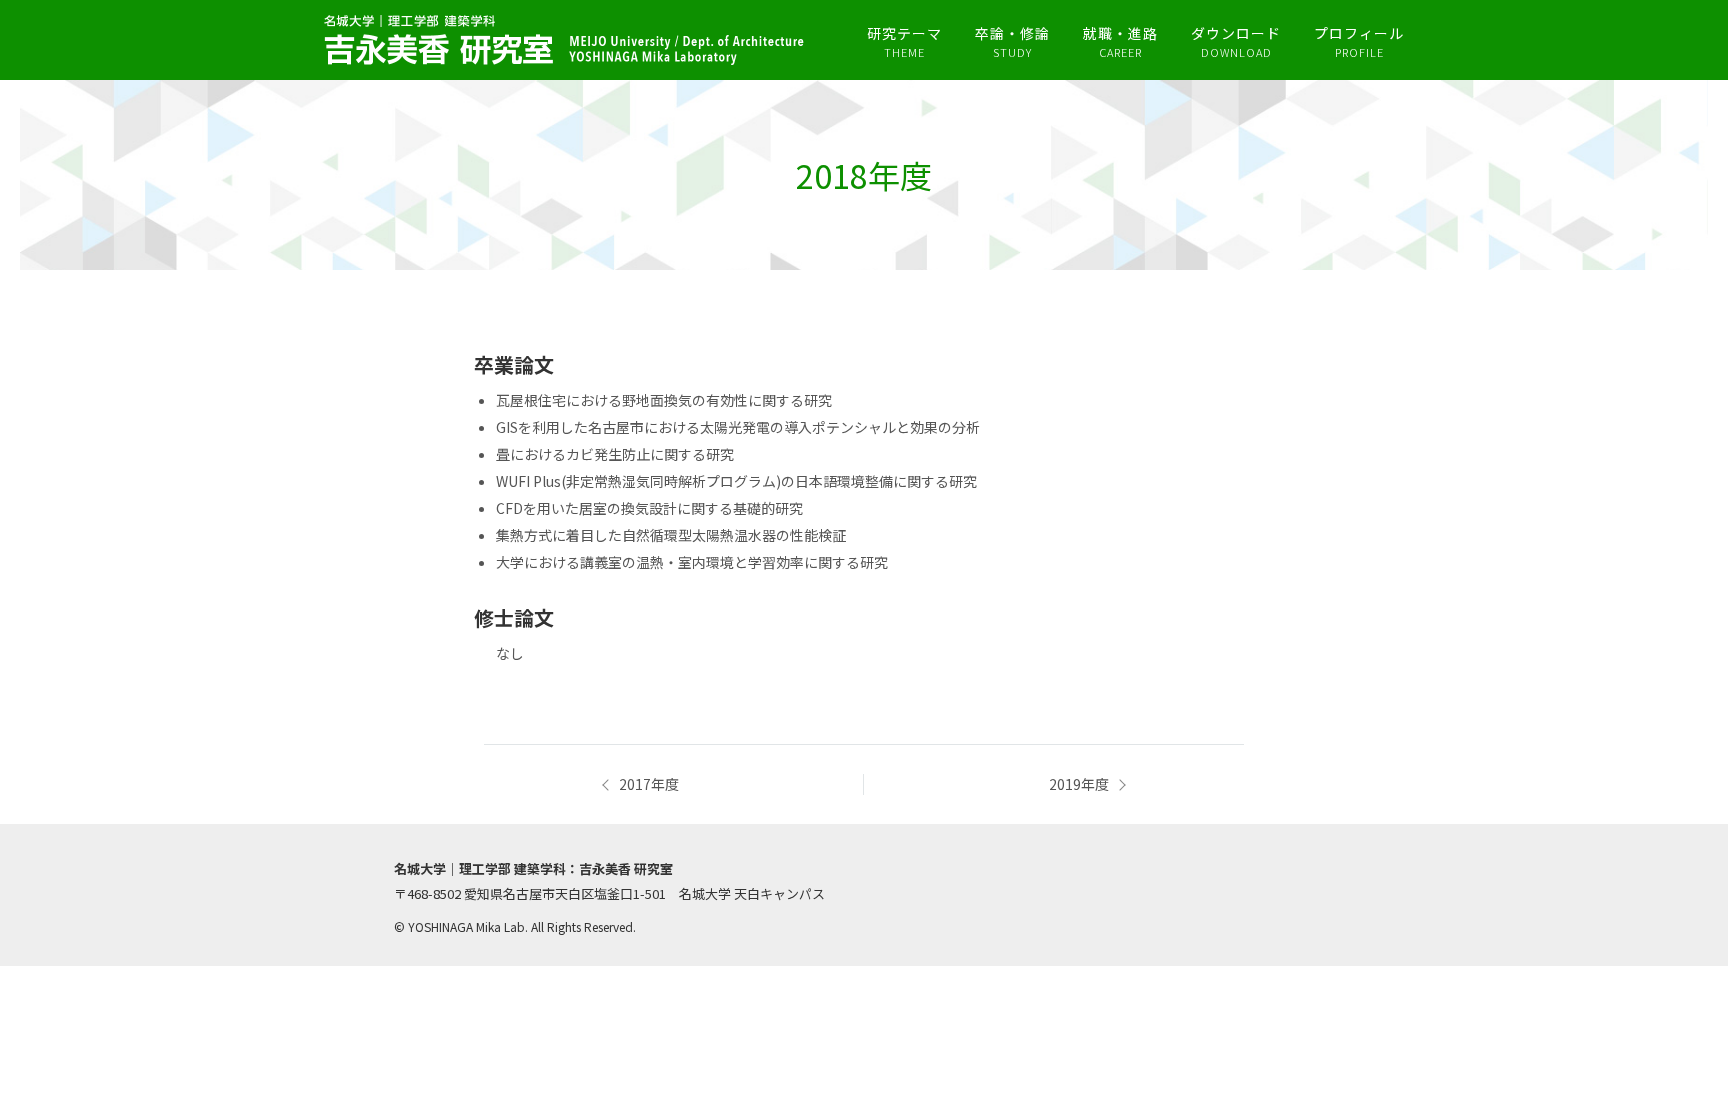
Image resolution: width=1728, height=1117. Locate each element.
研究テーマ (904, 41)
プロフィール (1359, 41)
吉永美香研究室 (564, 40)
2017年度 (649, 784)
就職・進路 (1120, 41)
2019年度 (1079, 784)
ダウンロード (1236, 41)
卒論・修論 (1012, 41)
